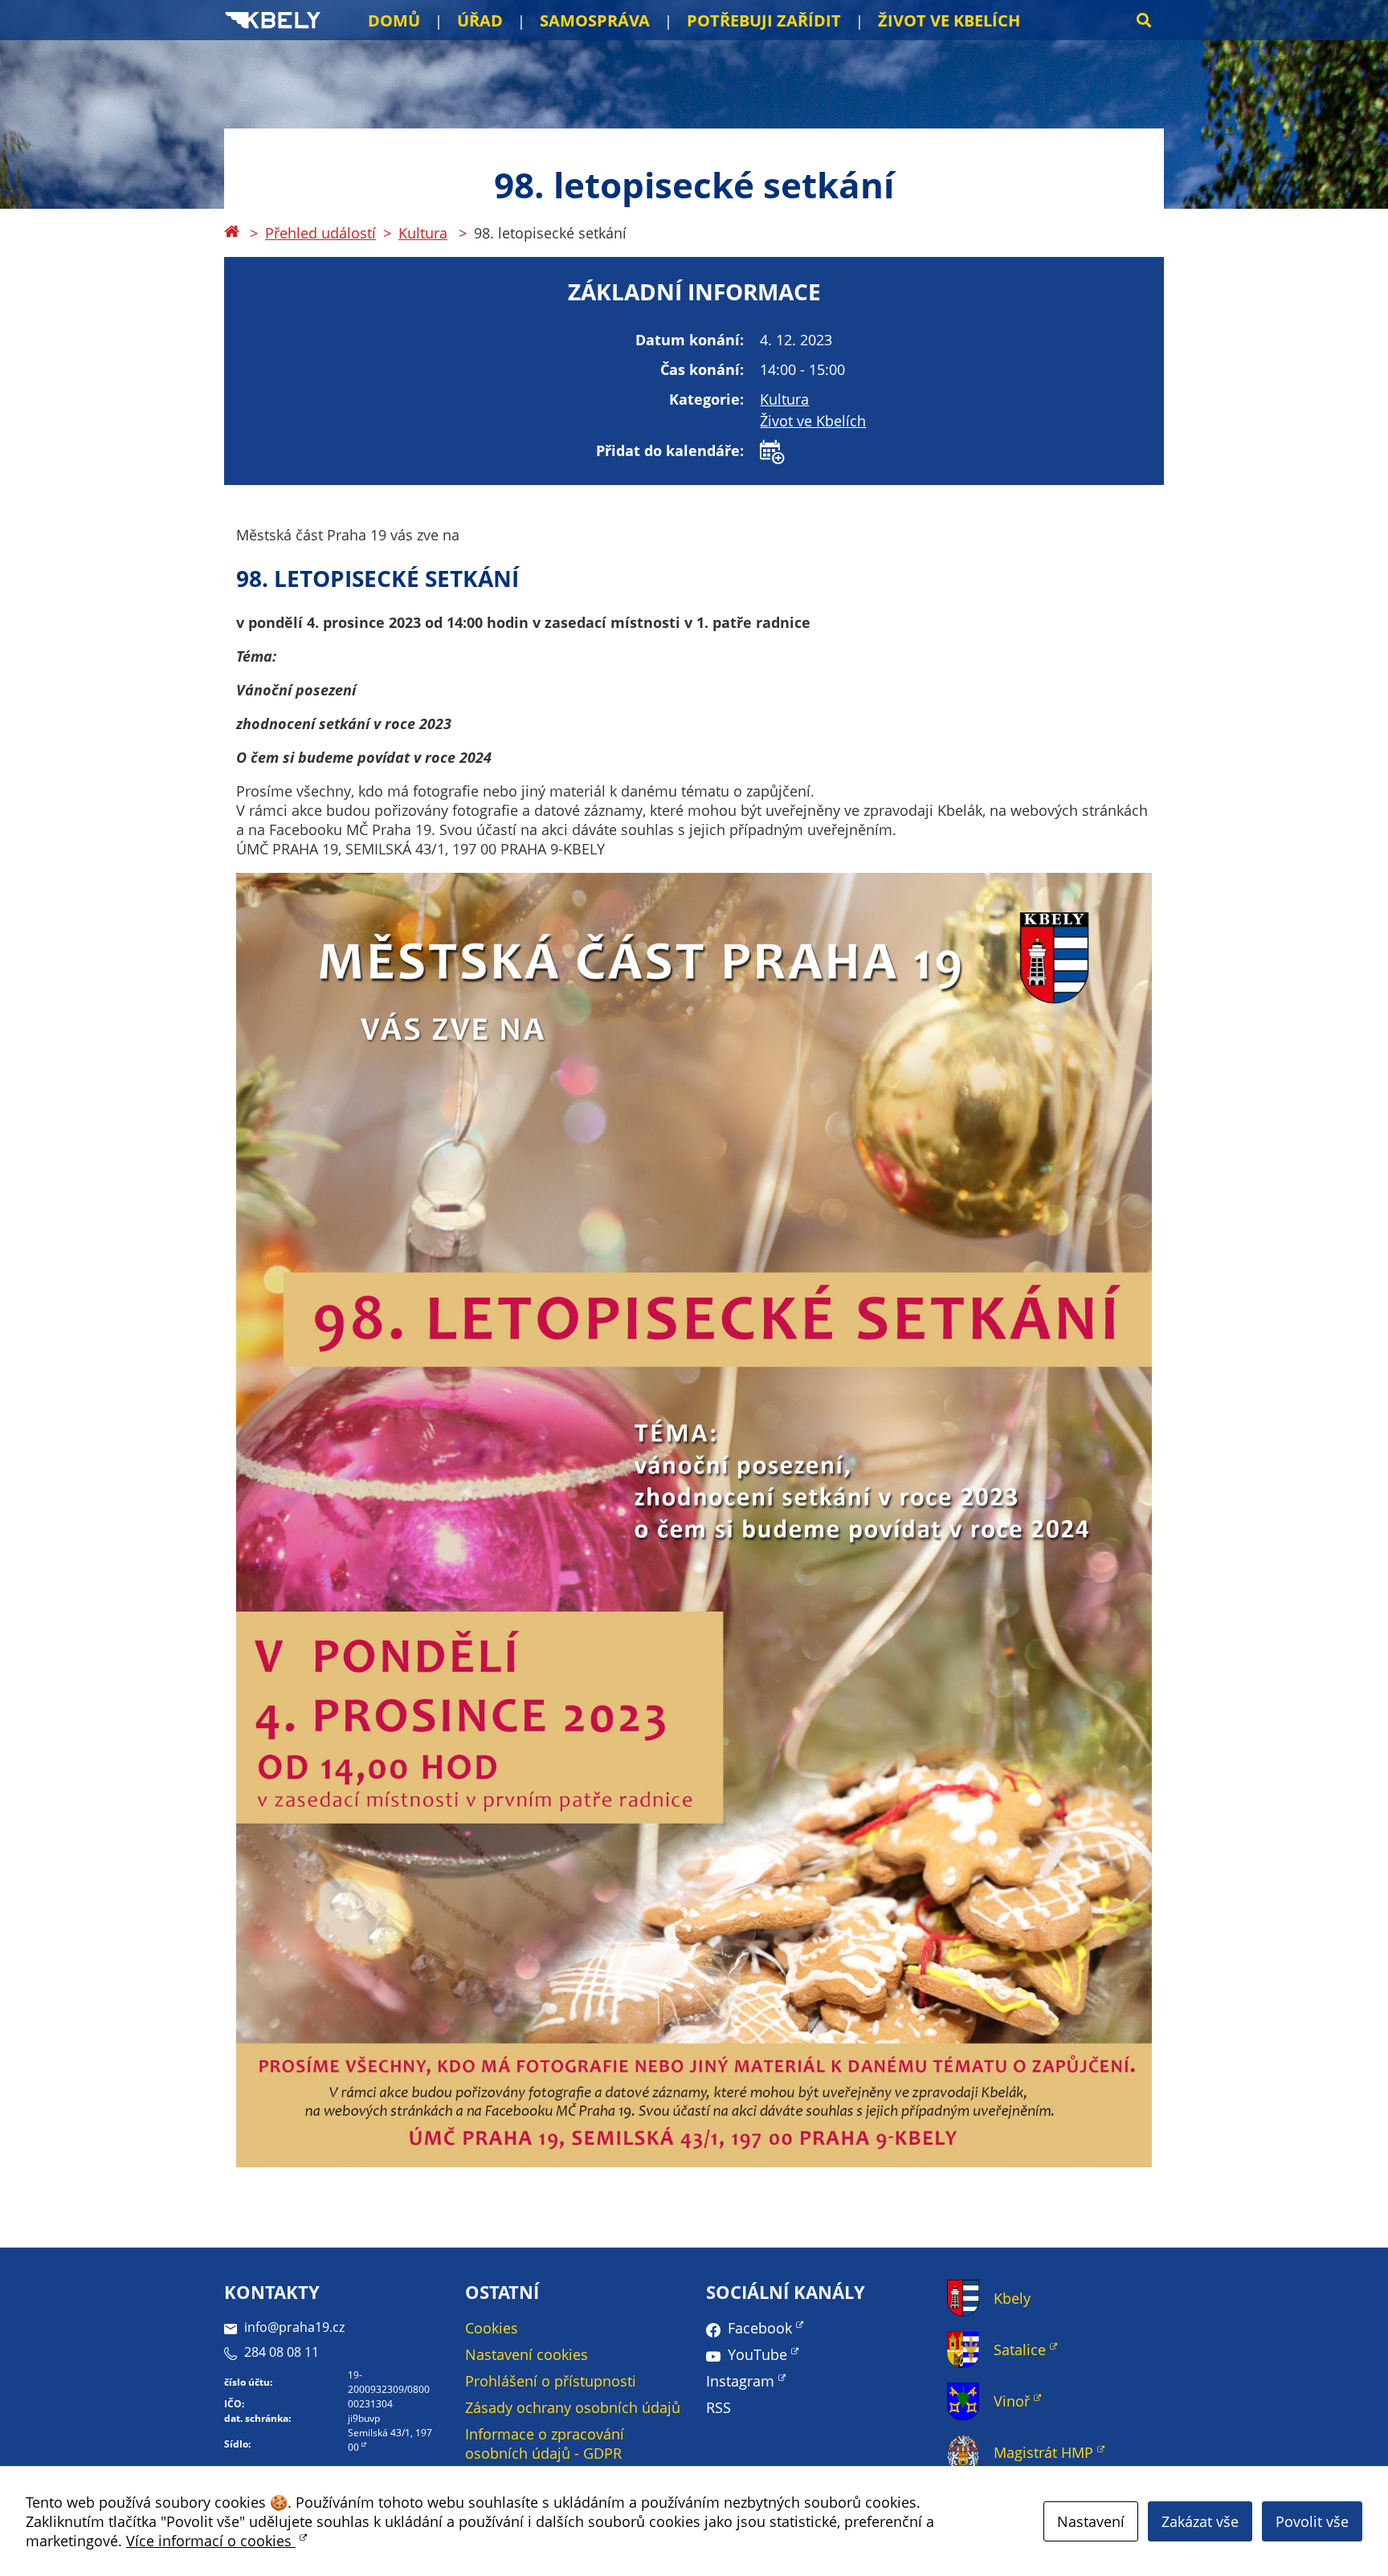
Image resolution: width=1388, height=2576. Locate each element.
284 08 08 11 (282, 2352)
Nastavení (1091, 2521)
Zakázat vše (1200, 2521)
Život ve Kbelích (949, 20)
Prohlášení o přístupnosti (551, 2381)
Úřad (480, 20)
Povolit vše (1312, 2521)
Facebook (760, 2328)
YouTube (757, 2354)
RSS (718, 2407)
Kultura (423, 233)
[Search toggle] (1144, 20)
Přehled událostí (320, 233)
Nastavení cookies (527, 2354)
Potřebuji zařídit (764, 20)
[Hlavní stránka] (231, 233)
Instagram (740, 2381)
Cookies (492, 2328)
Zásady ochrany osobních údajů (573, 2407)
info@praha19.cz (294, 2327)
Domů (394, 20)
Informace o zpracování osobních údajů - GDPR (545, 2444)
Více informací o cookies (211, 2541)
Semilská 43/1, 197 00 (390, 2440)
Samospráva (595, 20)
